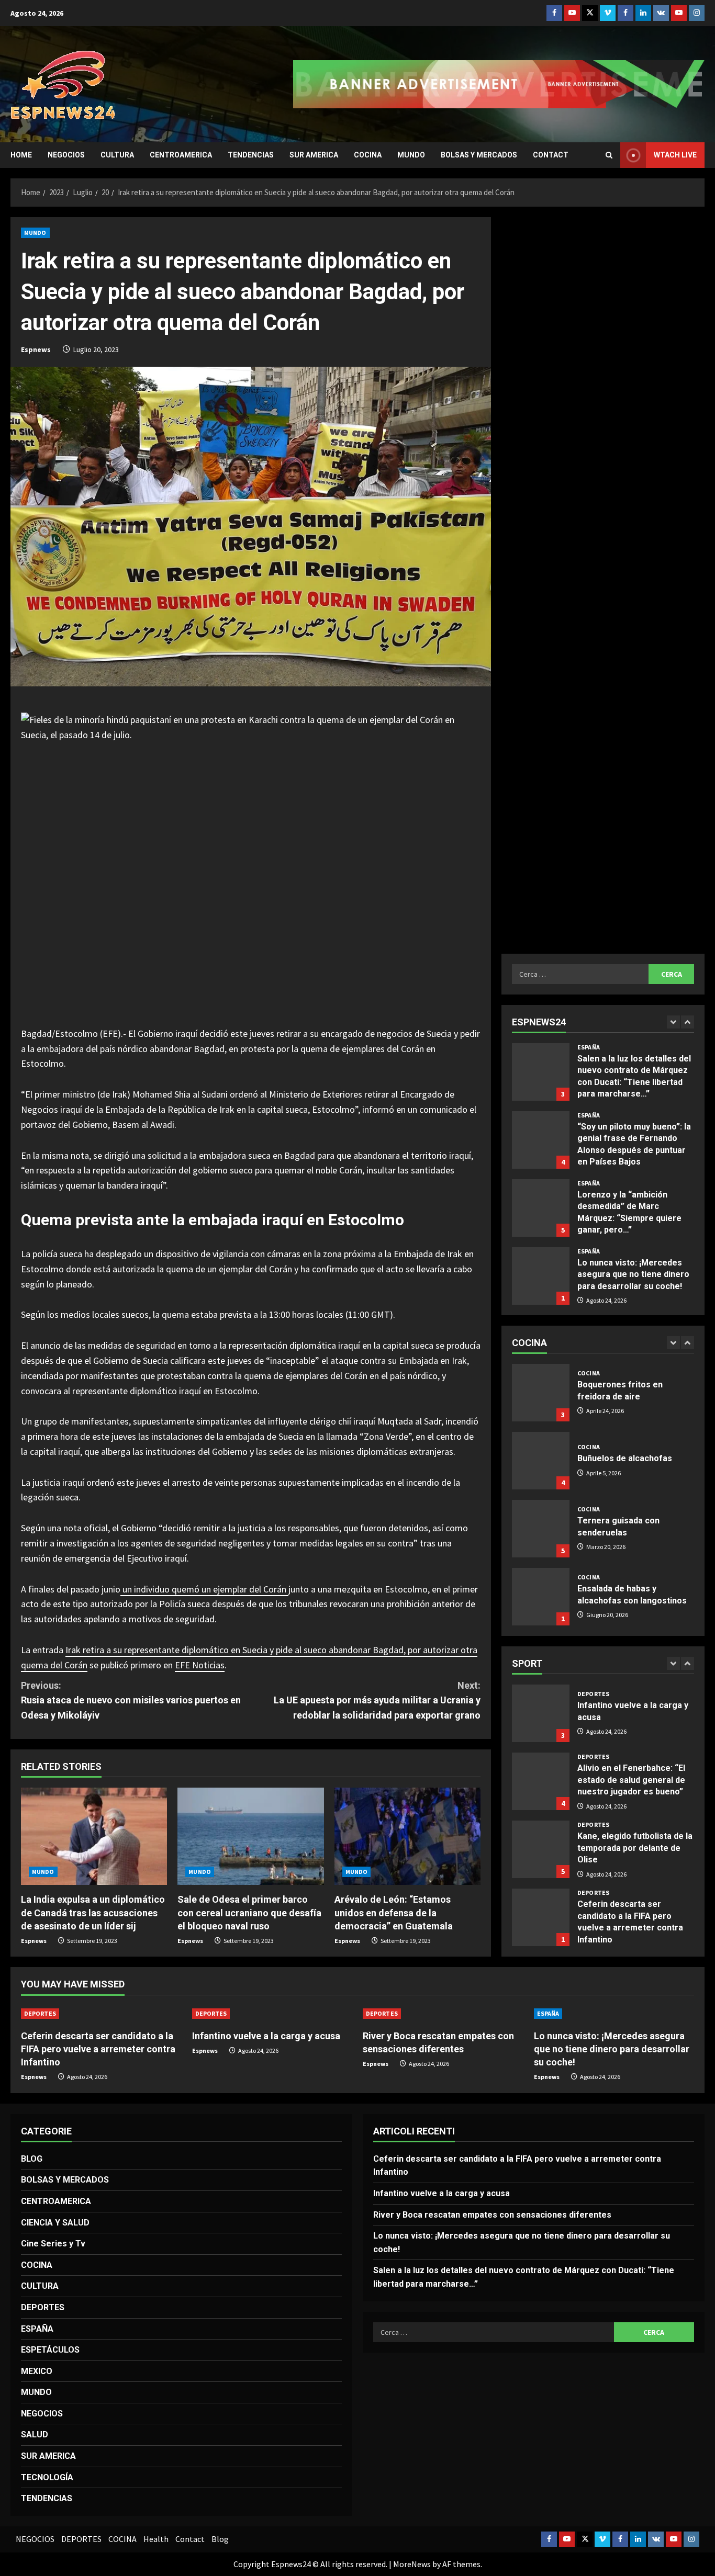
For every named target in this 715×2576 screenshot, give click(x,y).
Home (21, 155)
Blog (220, 2539)
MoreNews (412, 2564)
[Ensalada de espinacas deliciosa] (541, 1597)
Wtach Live (675, 155)
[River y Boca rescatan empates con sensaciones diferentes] (443, 2014)
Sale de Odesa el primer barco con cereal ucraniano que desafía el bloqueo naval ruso (249, 1912)
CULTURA (117, 155)
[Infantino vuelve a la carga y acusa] (272, 2014)
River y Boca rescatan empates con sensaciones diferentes (541, 1917)
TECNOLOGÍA (47, 2477)
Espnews (36, 349)
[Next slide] (688, 1022)
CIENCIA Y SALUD (55, 2223)
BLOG (32, 2159)
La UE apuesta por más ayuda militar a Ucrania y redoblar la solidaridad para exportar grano (377, 1701)
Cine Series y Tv (53, 2244)
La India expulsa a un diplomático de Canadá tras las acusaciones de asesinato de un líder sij (93, 1912)
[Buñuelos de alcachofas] (541, 1393)
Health (156, 2539)
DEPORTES (593, 1689)
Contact (551, 155)
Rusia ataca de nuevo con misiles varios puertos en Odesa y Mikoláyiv (131, 1701)
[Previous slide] (673, 1022)
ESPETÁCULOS (50, 2350)
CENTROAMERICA (181, 155)
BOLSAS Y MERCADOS (479, 155)
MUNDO (411, 155)
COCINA (368, 155)
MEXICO (37, 2371)
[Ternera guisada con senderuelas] (541, 1461)
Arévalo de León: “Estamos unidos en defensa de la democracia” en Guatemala (394, 1912)
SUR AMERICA (314, 155)
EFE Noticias (200, 1665)
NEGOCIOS (66, 155)
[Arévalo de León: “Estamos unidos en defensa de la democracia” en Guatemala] (407, 1836)
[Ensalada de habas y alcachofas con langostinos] (541, 1529)
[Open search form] (609, 155)
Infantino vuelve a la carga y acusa (266, 2036)
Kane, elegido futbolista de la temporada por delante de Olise (541, 1781)
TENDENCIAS (251, 155)
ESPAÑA (589, 1047)
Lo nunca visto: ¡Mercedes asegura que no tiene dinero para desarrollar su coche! (541, 1208)
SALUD (35, 2434)
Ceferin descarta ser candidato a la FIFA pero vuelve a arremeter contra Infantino (541, 1849)
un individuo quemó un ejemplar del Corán (204, 1589)
